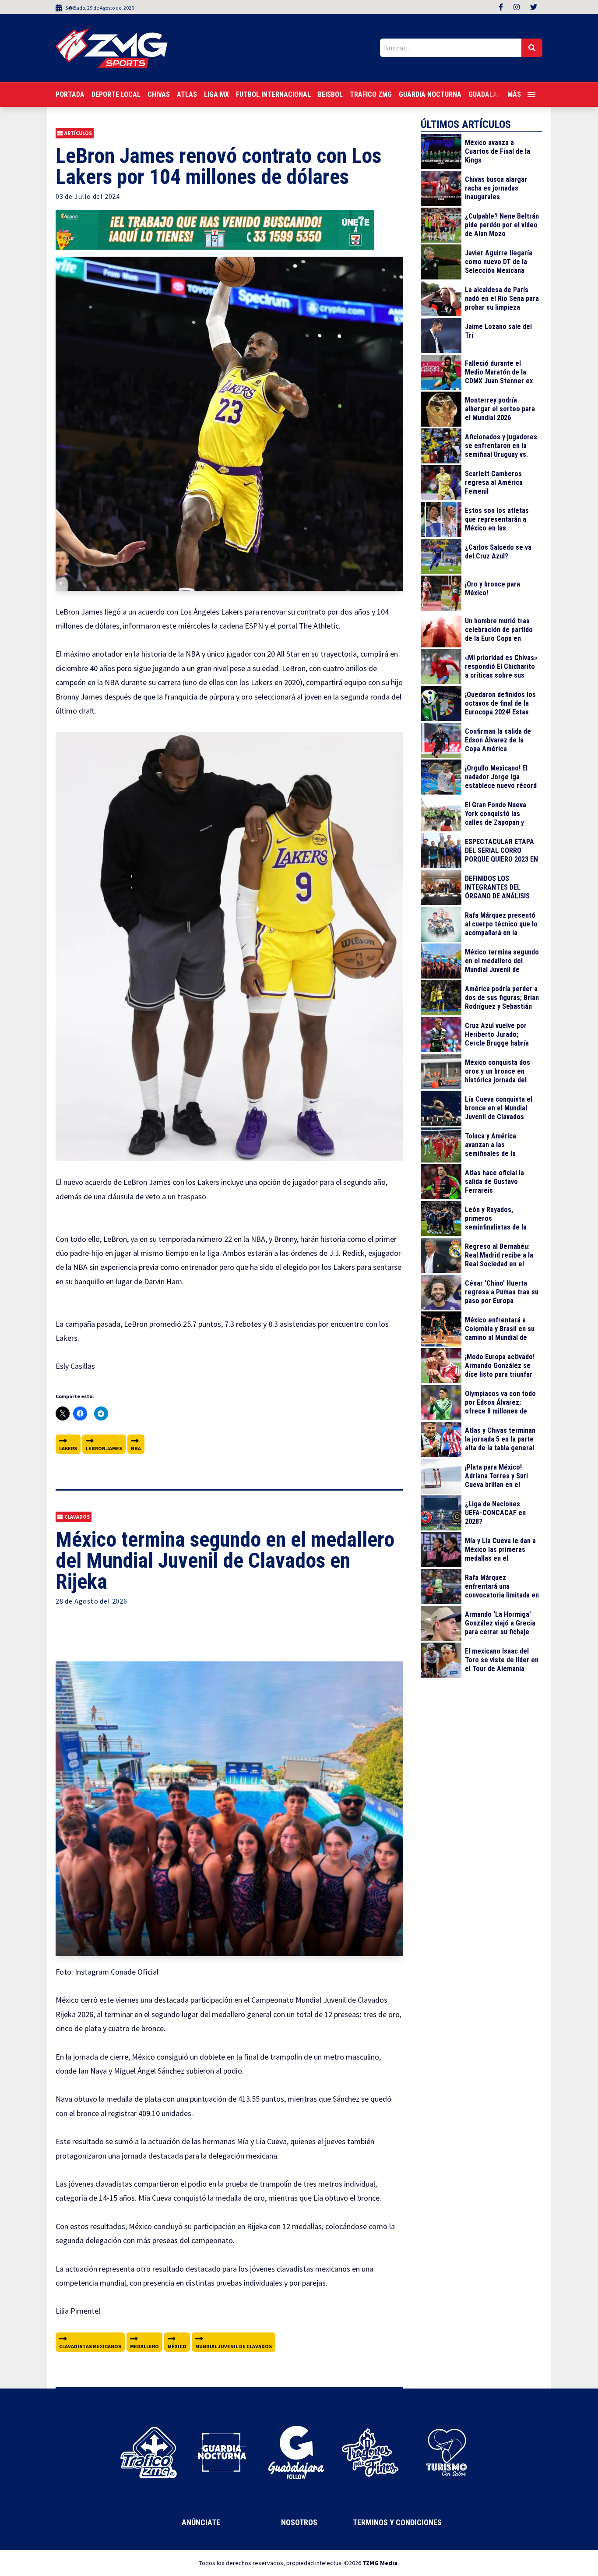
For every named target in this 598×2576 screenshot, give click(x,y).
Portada (70, 94)
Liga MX (216, 94)
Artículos (78, 133)
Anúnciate (201, 2522)
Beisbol (330, 94)
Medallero (144, 2346)
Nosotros (299, 2522)
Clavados (77, 1517)
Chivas (159, 94)
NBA (136, 1448)
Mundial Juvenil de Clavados (234, 2346)
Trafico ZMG (371, 94)
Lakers (68, 1448)
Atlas (187, 94)
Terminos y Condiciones (397, 2522)
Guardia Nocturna (430, 94)
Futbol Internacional (273, 94)
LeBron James (104, 1448)
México (177, 2346)
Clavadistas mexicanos (90, 2346)
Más (514, 94)
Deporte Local (116, 94)
